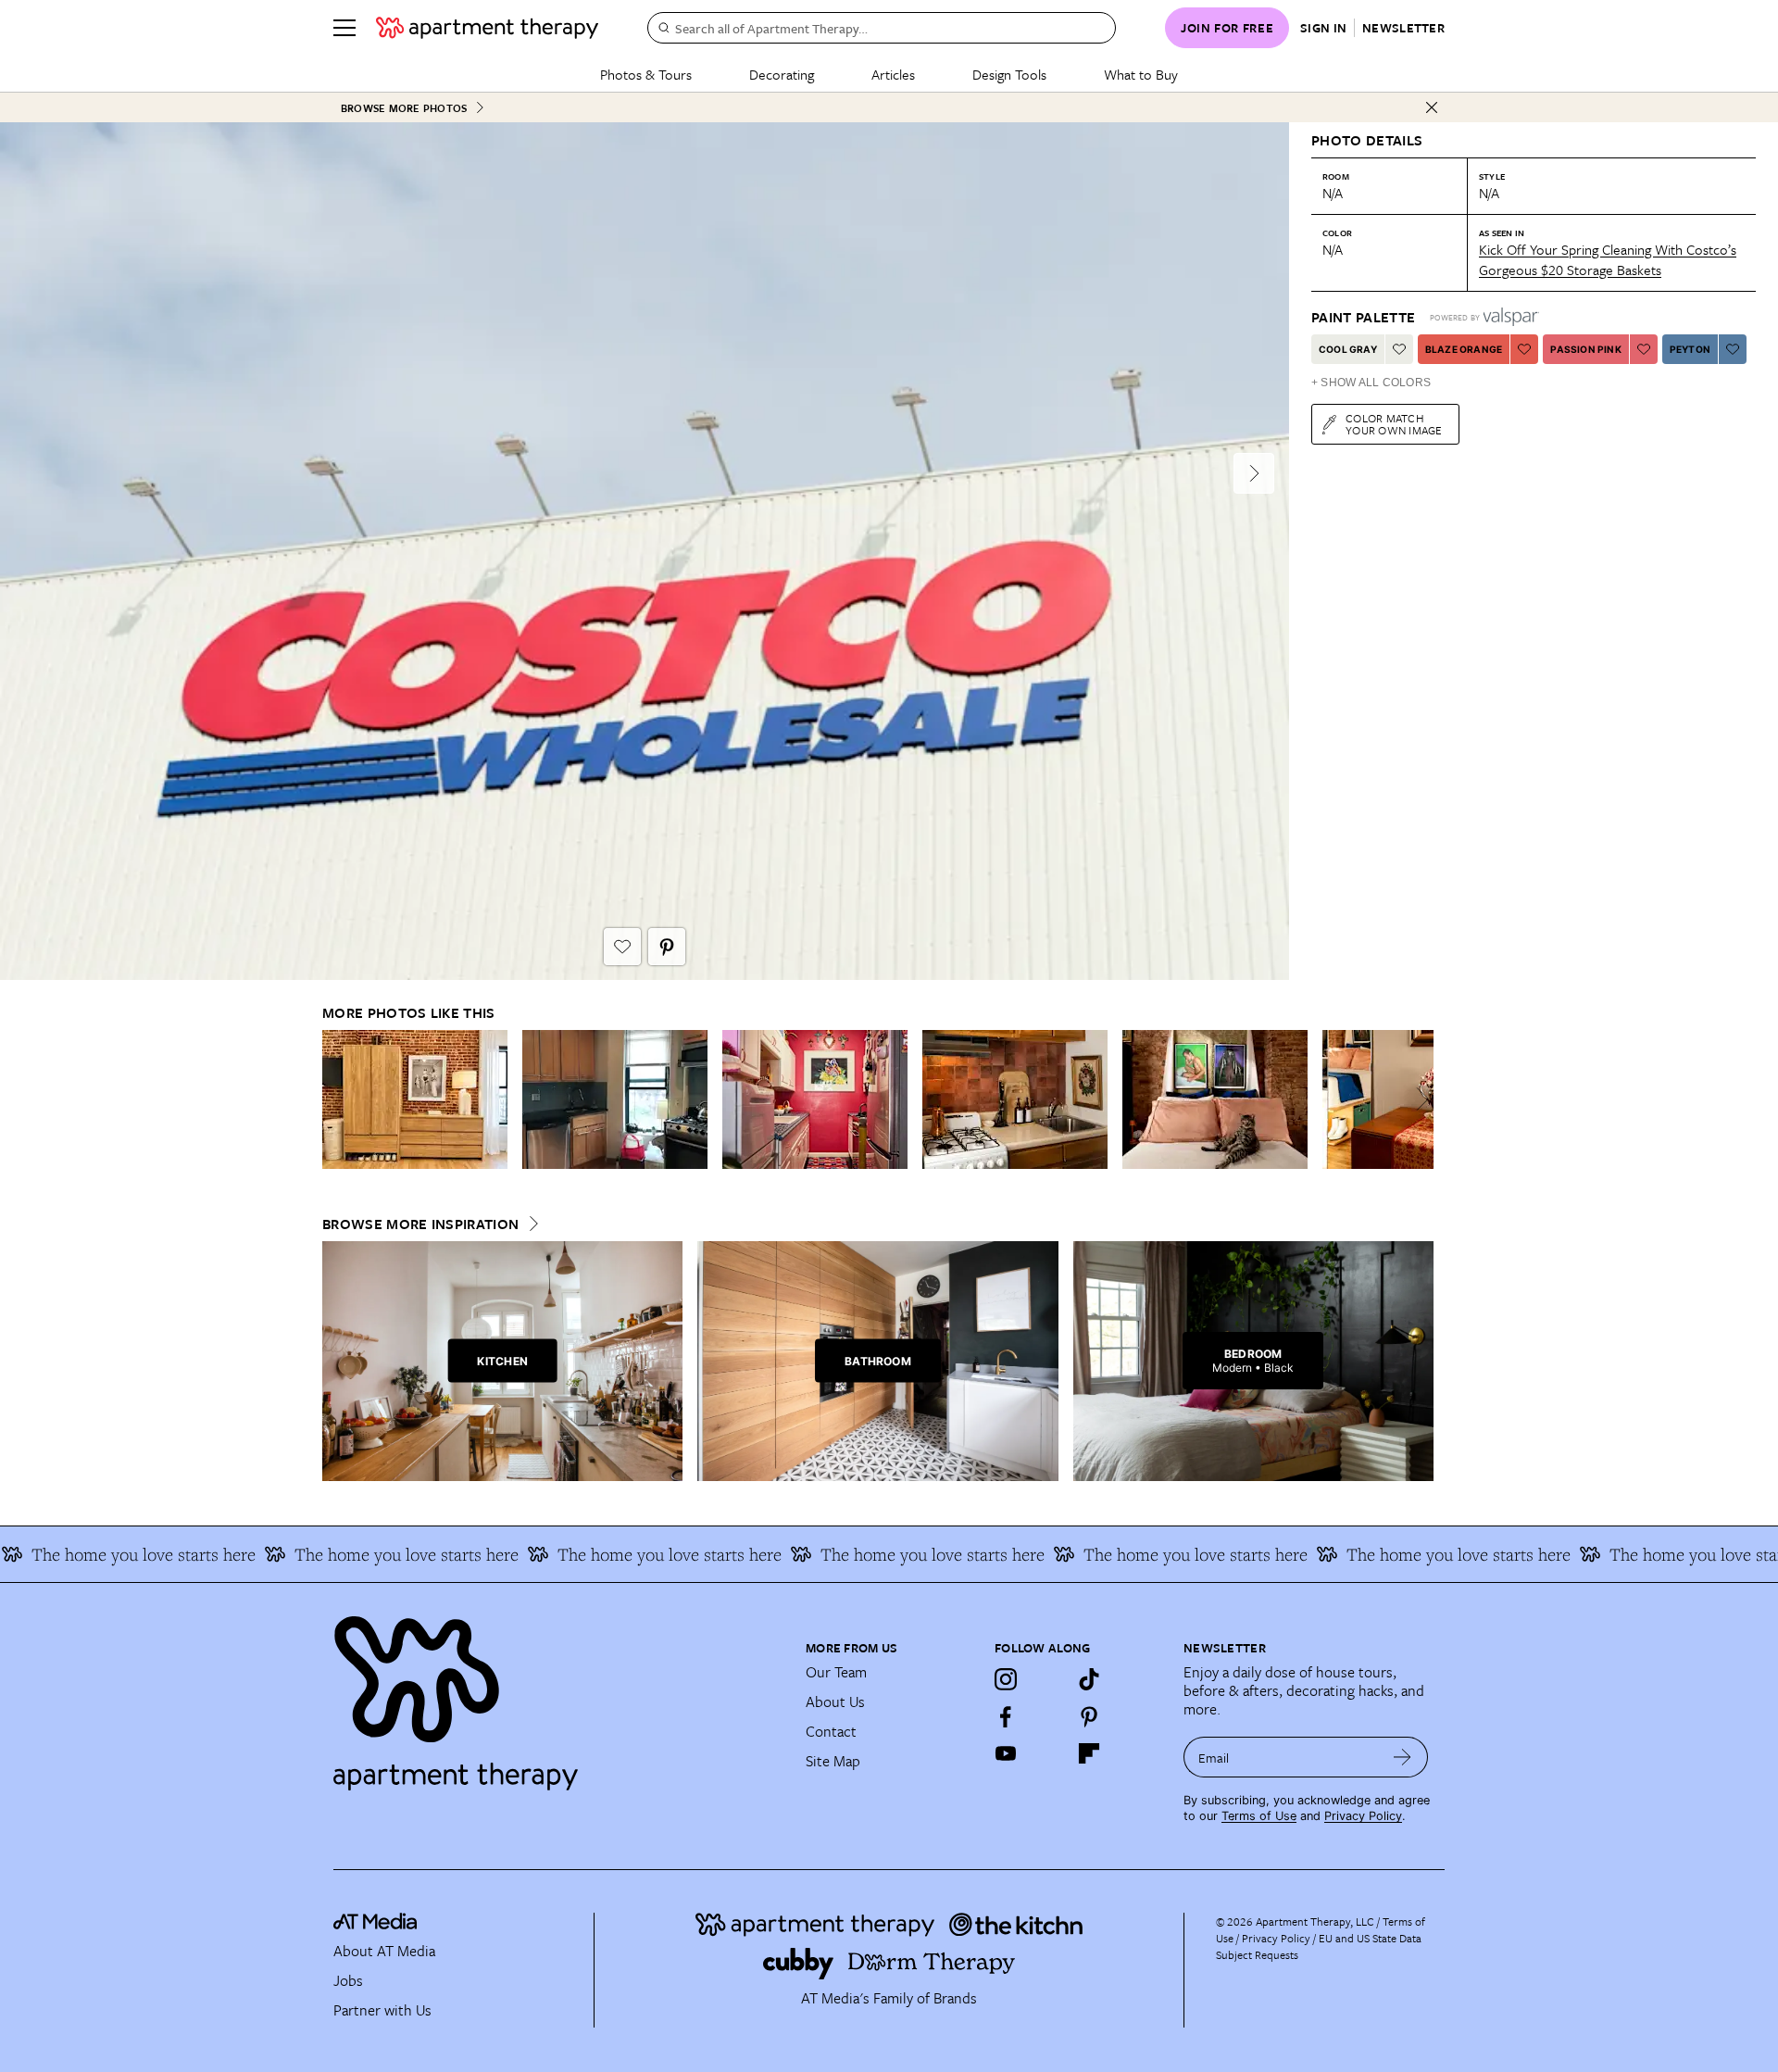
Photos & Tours (646, 74)
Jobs (348, 1980)
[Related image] (415, 1099)
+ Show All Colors (1371, 383)
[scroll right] (1419, 1099)
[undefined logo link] (487, 28)
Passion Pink (1585, 349)
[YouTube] (1006, 1753)
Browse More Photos (404, 108)
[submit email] (1402, 1757)
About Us (835, 1702)
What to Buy (1141, 74)
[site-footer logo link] (375, 1924)
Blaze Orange (1464, 349)
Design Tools (1009, 74)
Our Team (836, 1672)
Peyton (1690, 349)
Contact (831, 1731)
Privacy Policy (1363, 1816)
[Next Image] (1254, 473)
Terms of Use (1259, 1816)
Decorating (782, 74)
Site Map (833, 1761)
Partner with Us (382, 2010)
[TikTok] (1089, 1679)
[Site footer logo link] (558, 1695)
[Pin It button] (667, 947)
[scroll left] (337, 1099)
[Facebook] (1006, 1716)
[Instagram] (1006, 1679)
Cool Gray (1348, 349)
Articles (893, 74)
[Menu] (344, 28)
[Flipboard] (1089, 1753)
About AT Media (384, 1951)
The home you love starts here (348, 1554)
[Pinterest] (1089, 1716)
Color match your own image (1394, 424)
